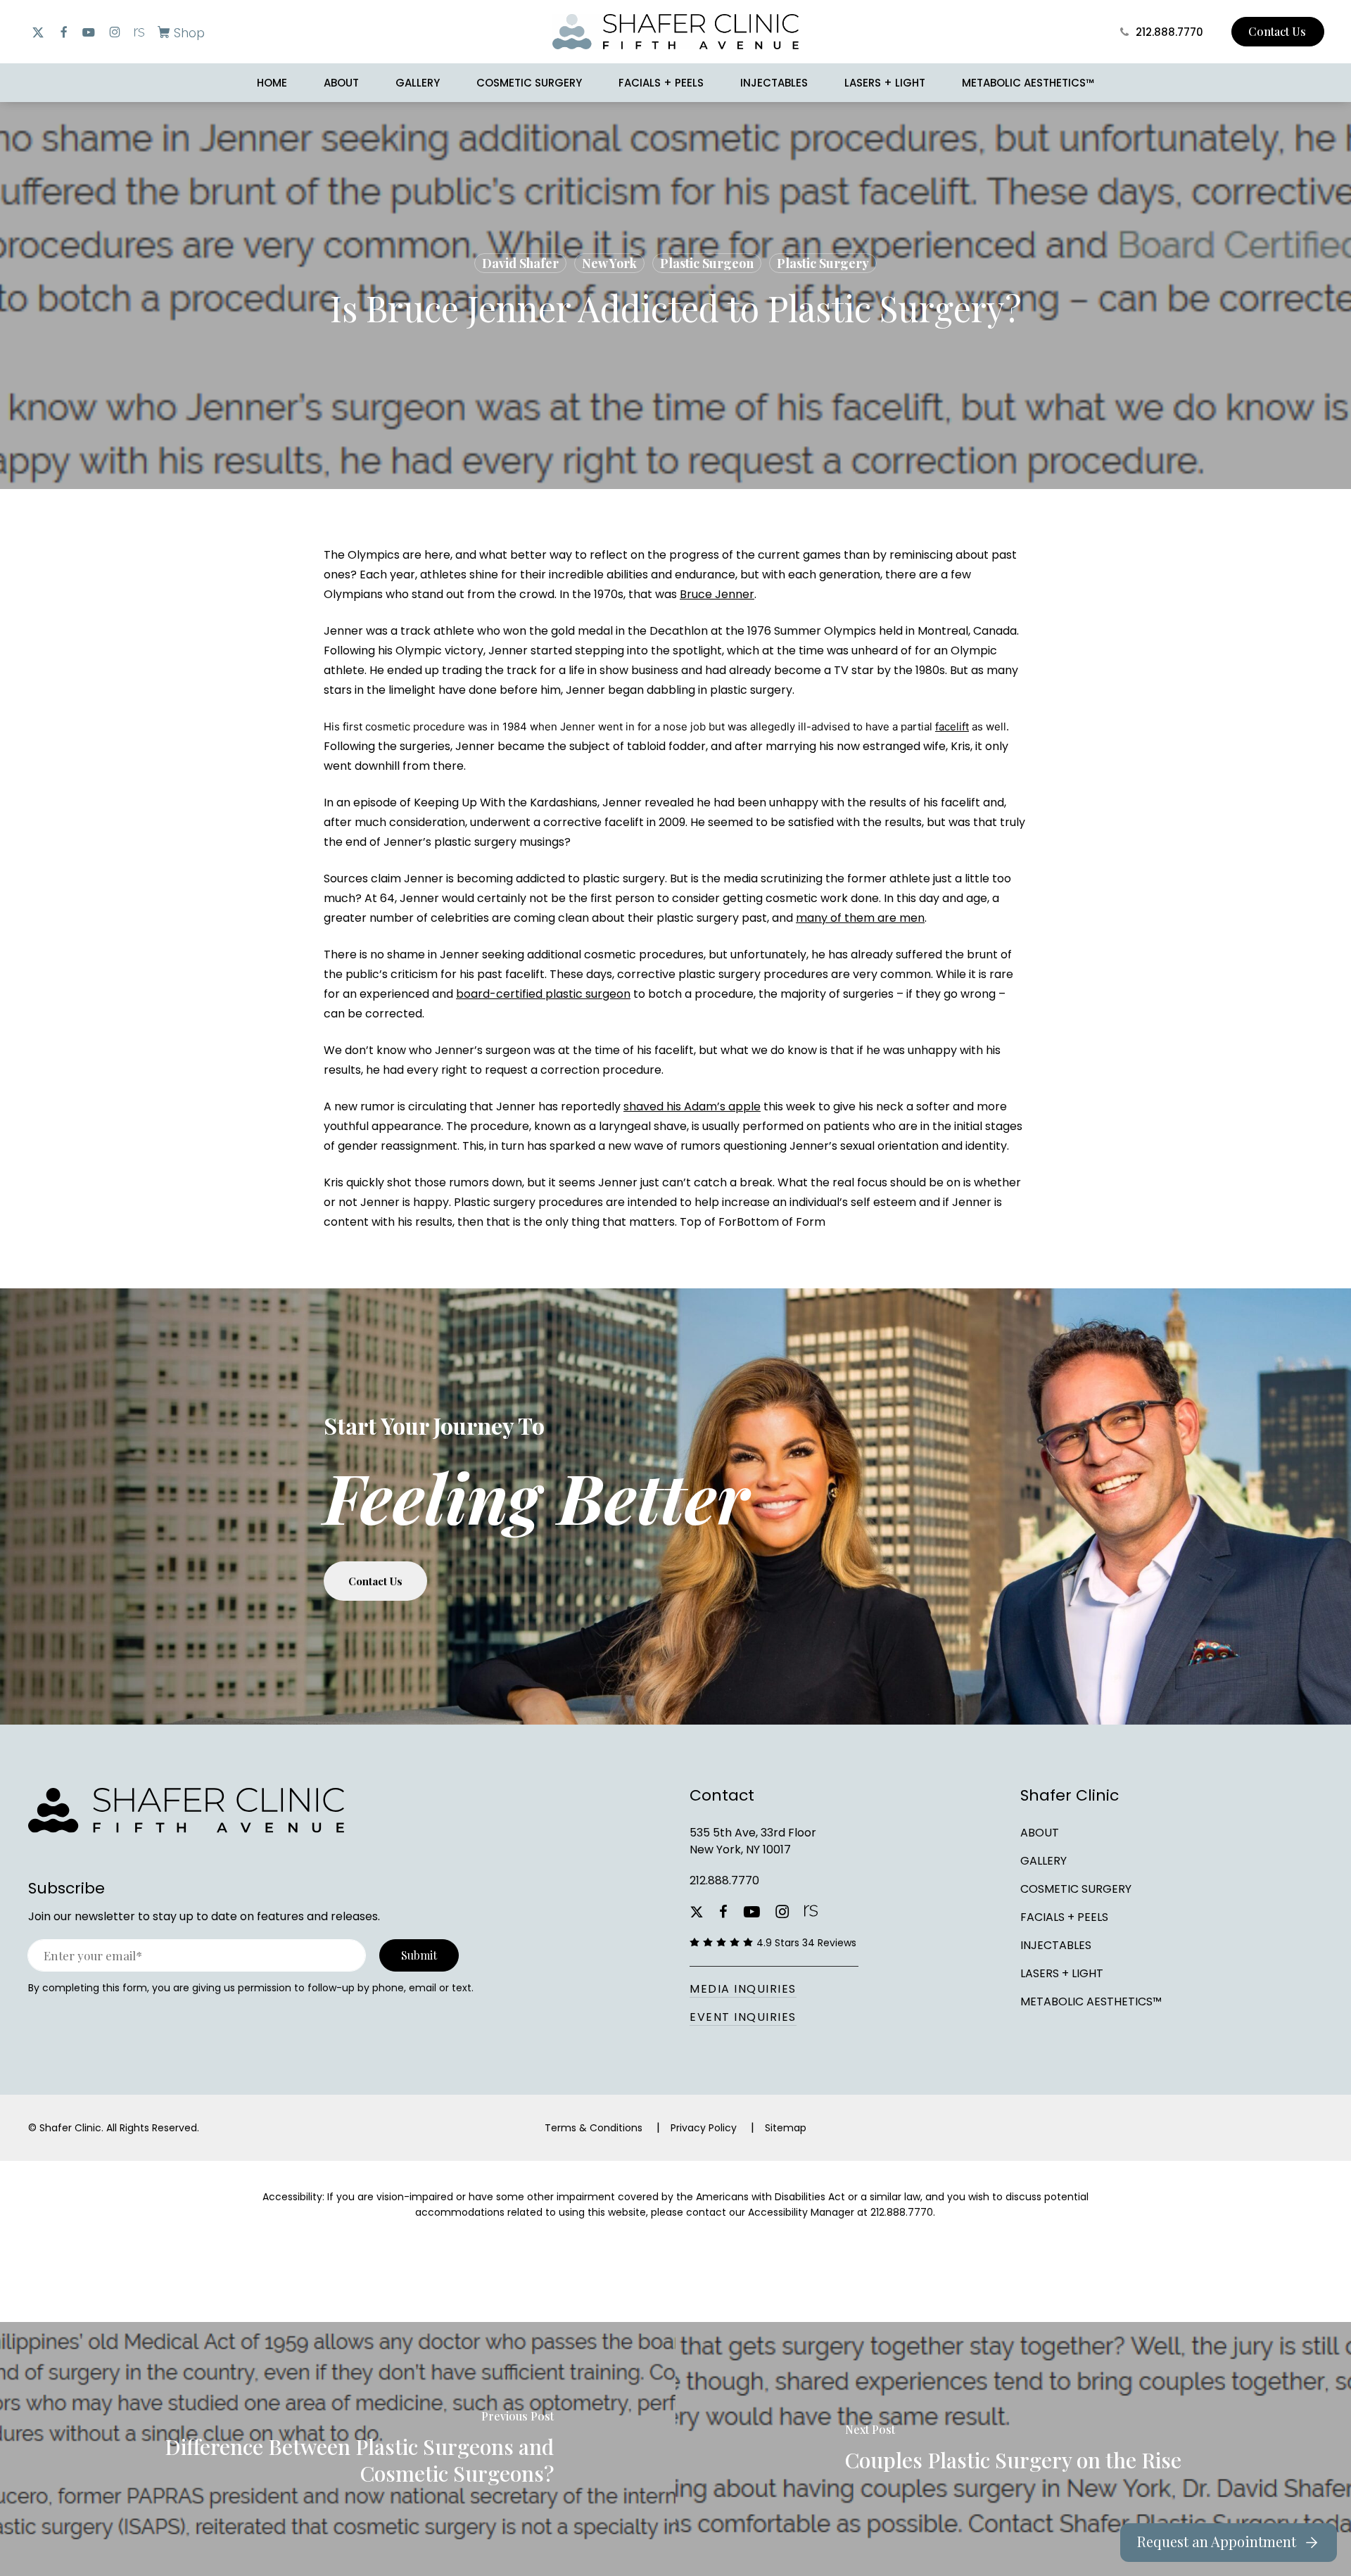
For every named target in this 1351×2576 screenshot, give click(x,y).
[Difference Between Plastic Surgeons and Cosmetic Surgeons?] (338, 2449)
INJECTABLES (1056, 1945)
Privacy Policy (704, 2128)
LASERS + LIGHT (1062, 1973)
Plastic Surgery (823, 263)
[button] (178, 32)
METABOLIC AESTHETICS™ (1091, 2001)
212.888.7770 (724, 1880)
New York (609, 263)
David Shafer (520, 263)
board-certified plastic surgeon (543, 994)
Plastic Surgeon (707, 263)
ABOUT (1040, 1833)
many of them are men (860, 918)
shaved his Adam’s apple (692, 1106)
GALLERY (1044, 1861)
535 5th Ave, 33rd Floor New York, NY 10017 (753, 1841)
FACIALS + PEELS (1064, 1917)
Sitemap (786, 2128)
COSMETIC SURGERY (1076, 1889)
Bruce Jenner (717, 594)
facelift (952, 727)
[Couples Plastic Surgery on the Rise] (1013, 2449)
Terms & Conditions (594, 2128)
